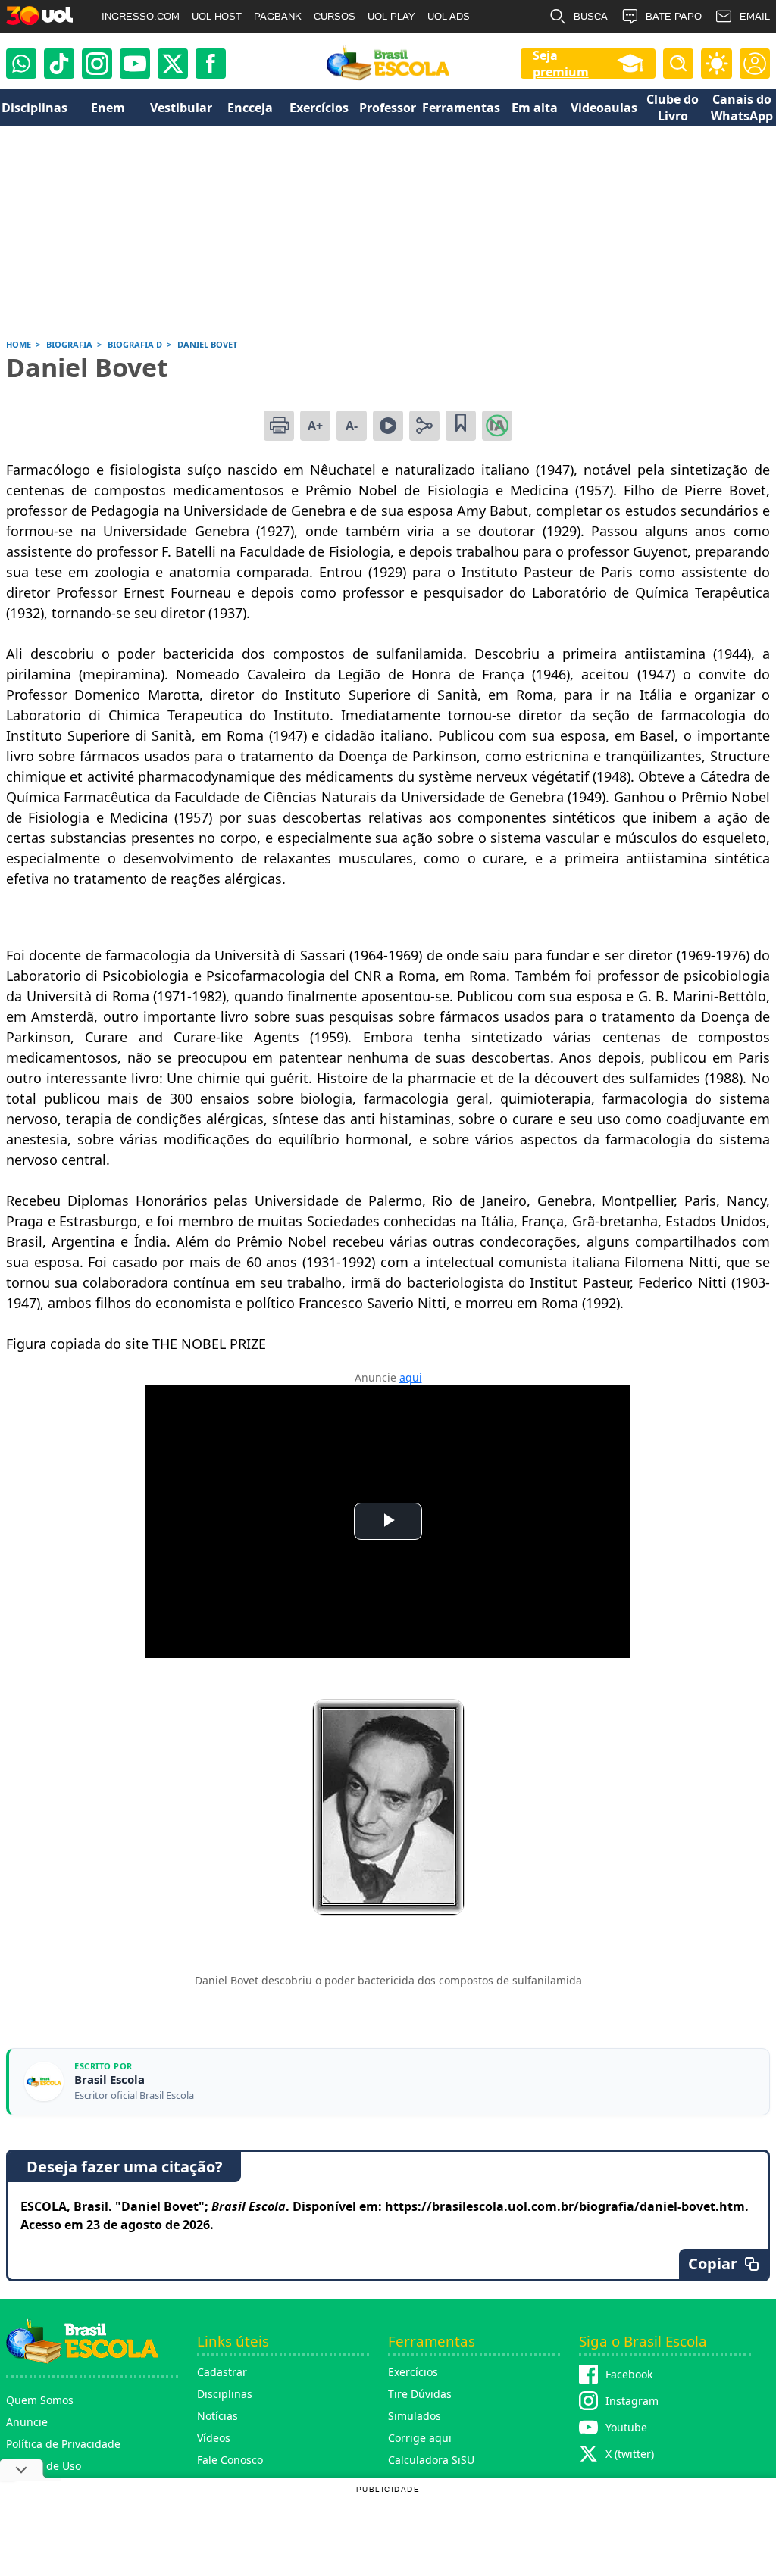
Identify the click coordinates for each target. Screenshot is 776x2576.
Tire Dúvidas (420, 2394)
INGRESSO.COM (141, 16)
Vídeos (214, 2438)
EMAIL (755, 16)
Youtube (626, 2427)
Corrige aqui (420, 2438)
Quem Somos (40, 2400)
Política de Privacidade (63, 2444)
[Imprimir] (279, 426)
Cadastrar (222, 2372)
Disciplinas (225, 2394)
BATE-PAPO (674, 16)
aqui (411, 1377)
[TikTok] (59, 64)
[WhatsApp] (21, 64)
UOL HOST (217, 16)
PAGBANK (278, 16)
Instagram (632, 2401)
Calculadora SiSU (431, 2460)
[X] (173, 64)
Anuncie (27, 2422)
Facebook (629, 2374)
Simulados (415, 2416)
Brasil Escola (110, 2080)
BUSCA (591, 16)
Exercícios (413, 2372)
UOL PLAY (391, 16)
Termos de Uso (44, 2466)
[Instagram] (97, 64)
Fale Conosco (230, 2460)
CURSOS (335, 16)
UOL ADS (449, 16)
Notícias (217, 2416)
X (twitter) (630, 2454)
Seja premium (561, 64)
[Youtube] (135, 64)
